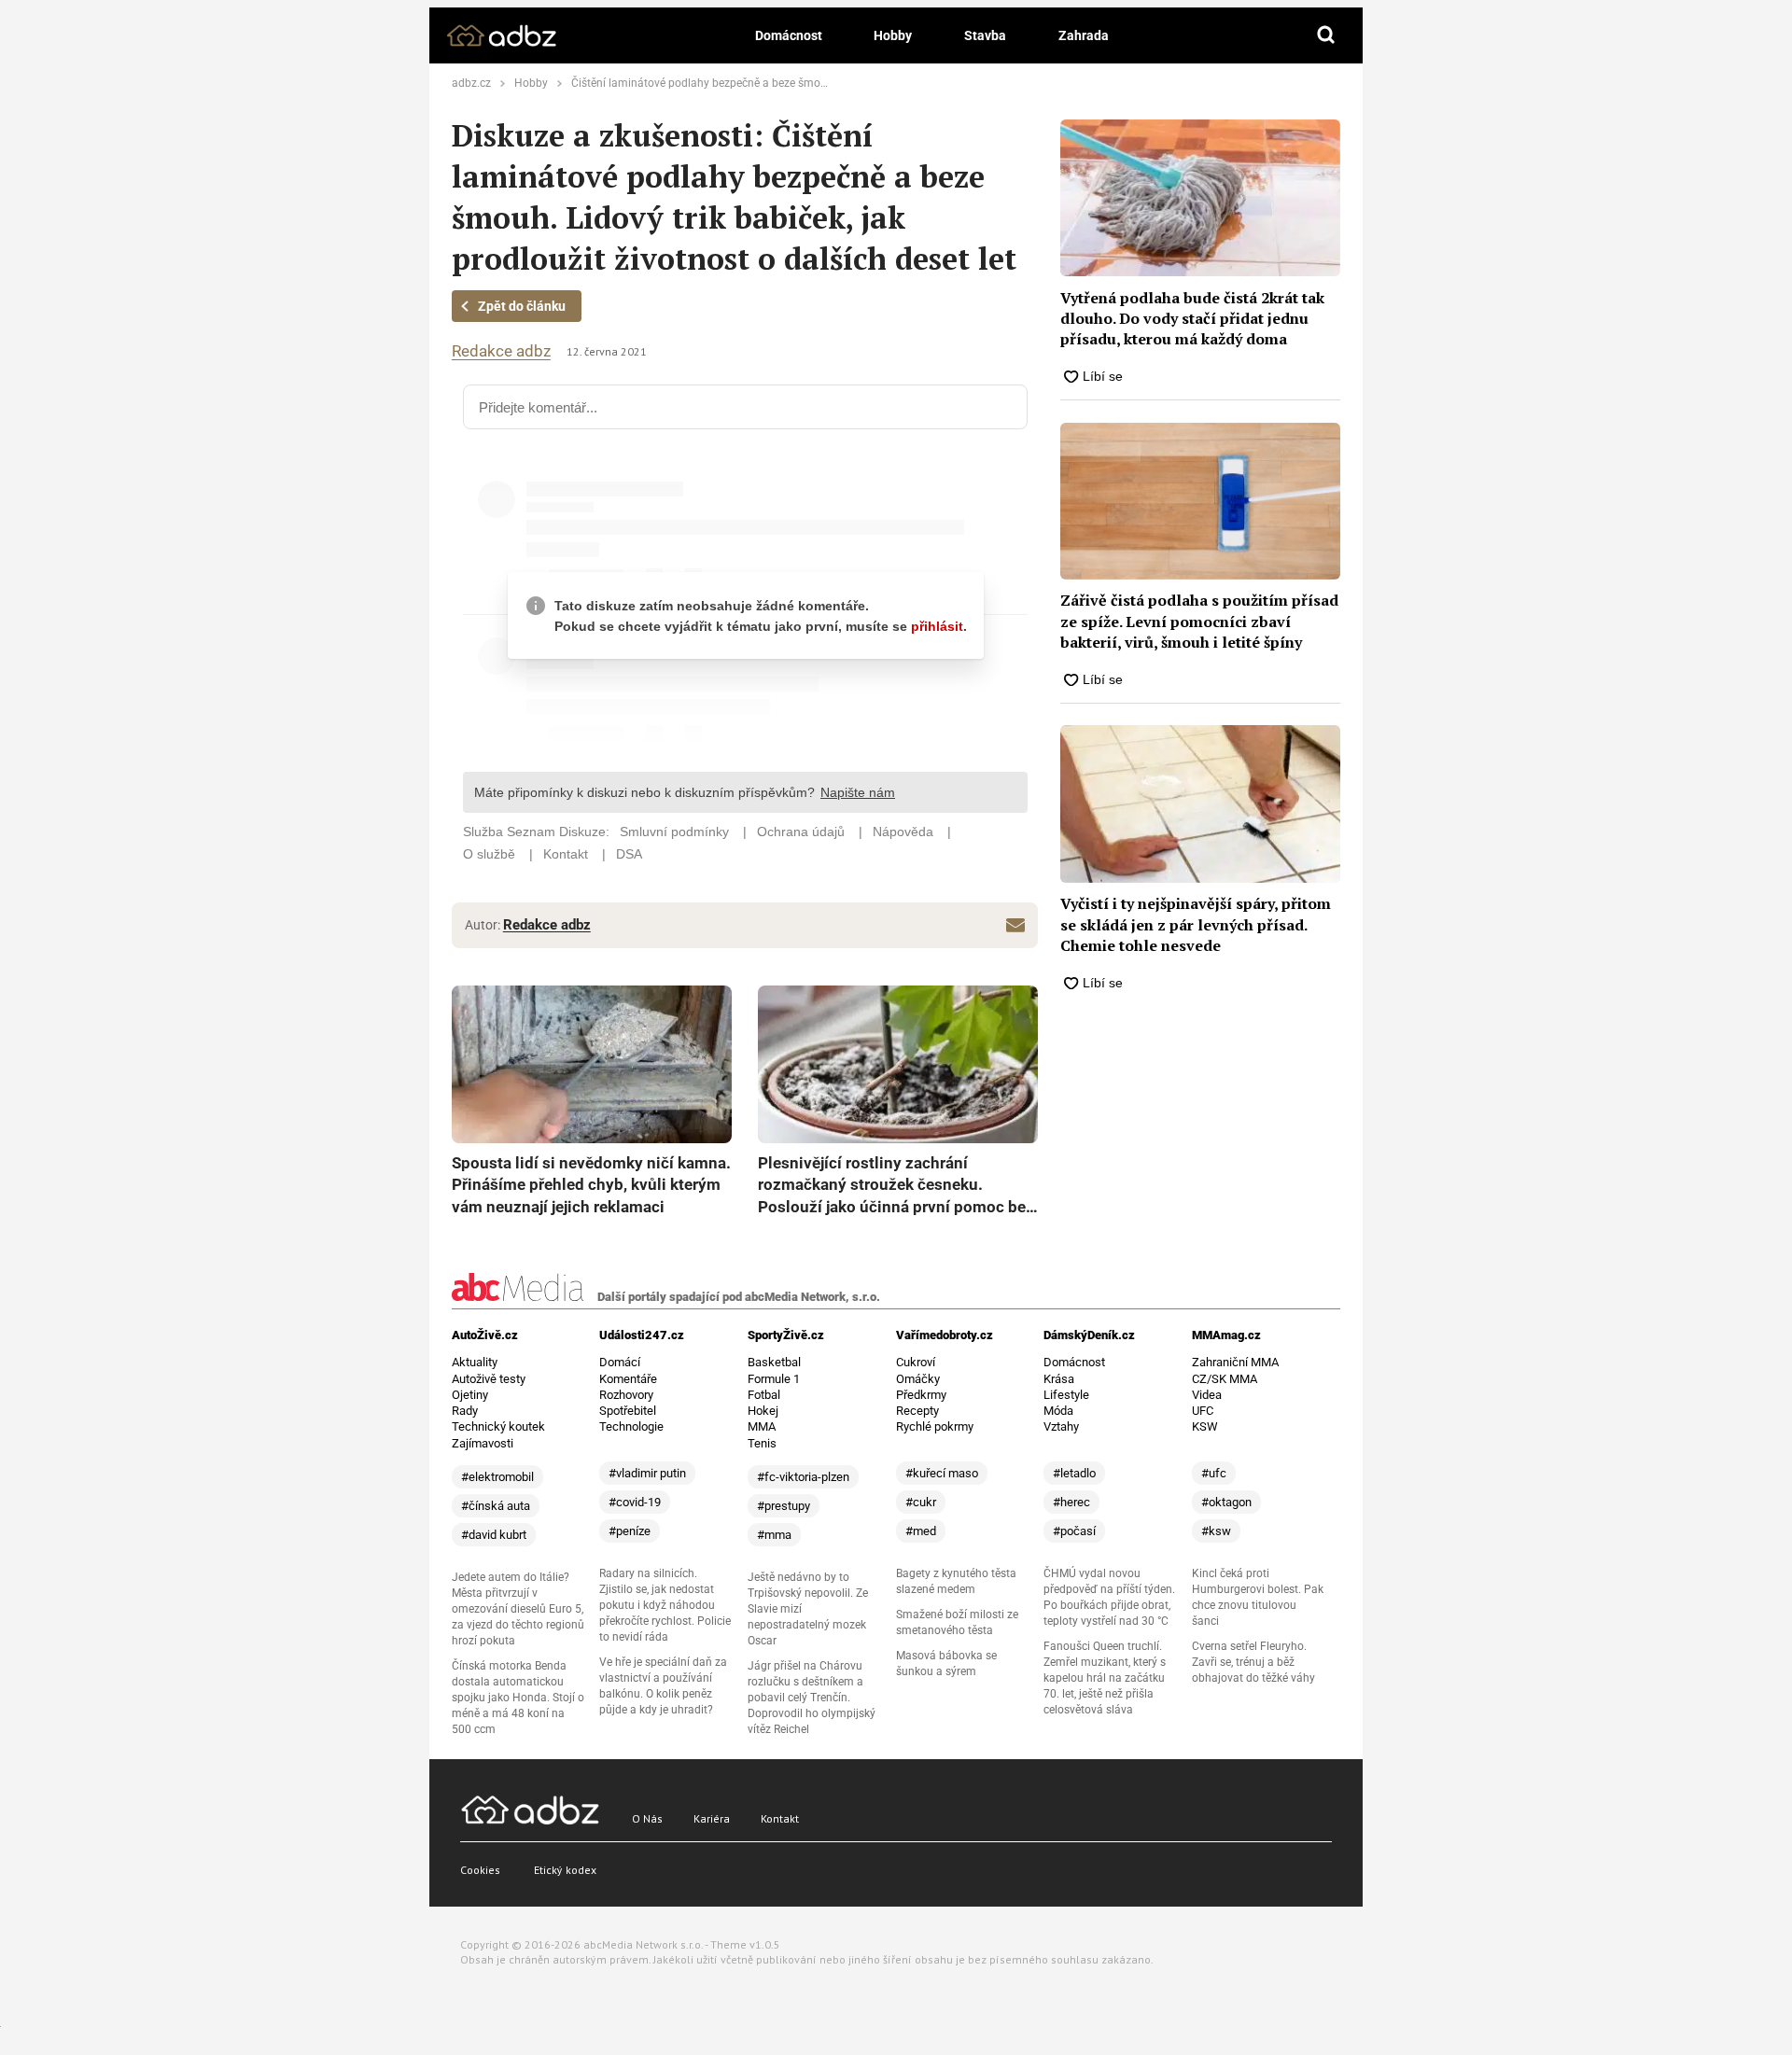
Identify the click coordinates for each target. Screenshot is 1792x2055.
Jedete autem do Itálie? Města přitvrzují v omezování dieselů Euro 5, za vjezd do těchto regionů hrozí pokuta (518, 1609)
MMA (762, 1426)
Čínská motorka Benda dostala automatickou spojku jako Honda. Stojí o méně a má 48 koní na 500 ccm (518, 1698)
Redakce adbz (501, 351)
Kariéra (712, 1818)
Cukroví (916, 1362)
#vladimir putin (647, 1473)
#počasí (1074, 1531)
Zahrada (1084, 35)
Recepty (917, 1411)
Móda (1058, 1411)
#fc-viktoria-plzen (803, 1477)
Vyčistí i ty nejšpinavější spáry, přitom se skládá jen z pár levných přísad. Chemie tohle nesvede (1196, 924)
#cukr (921, 1502)
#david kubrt (494, 1535)
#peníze (630, 1531)
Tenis (762, 1443)
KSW (1205, 1426)
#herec (1071, 1502)
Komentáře (628, 1379)
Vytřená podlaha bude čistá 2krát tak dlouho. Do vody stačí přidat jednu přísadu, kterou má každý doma (1192, 319)
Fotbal (764, 1395)
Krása (1059, 1379)
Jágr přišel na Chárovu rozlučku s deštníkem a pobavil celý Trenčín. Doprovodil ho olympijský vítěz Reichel (812, 1698)
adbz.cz (471, 83)
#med (921, 1531)
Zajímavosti (483, 1443)
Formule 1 (774, 1379)
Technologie (631, 1426)
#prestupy (784, 1506)
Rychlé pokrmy (935, 1426)
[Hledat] (1326, 35)
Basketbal (774, 1362)
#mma (774, 1535)
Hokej (763, 1411)
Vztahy (1061, 1426)
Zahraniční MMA (1235, 1362)
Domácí (620, 1362)
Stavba (985, 35)
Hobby (893, 35)
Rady (465, 1411)
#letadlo (1074, 1473)
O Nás (647, 1818)
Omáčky (918, 1379)
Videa (1207, 1395)
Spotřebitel (628, 1411)
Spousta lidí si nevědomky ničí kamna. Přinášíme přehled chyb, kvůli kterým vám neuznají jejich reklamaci (591, 1185)
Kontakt (780, 1818)
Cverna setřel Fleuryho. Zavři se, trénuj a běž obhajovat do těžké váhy (1253, 1662)
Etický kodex (565, 1870)
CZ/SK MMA (1225, 1379)
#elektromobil (497, 1477)
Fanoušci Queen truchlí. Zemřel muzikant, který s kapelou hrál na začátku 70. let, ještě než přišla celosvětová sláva (1105, 1678)
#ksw (1216, 1531)
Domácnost (789, 35)
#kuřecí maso (942, 1473)
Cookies (480, 1870)
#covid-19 (635, 1502)
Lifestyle (1066, 1395)
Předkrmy (921, 1395)
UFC (1203, 1411)
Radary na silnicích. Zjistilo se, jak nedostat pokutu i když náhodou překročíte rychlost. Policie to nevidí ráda (665, 1605)
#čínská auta (496, 1506)
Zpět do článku (522, 306)
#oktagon (1226, 1502)
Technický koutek (498, 1426)
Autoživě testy (489, 1379)
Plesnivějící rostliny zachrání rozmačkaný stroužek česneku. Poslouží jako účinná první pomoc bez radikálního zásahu (896, 1186)
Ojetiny (470, 1395)
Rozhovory (626, 1395)
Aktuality (475, 1362)
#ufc (1214, 1473)
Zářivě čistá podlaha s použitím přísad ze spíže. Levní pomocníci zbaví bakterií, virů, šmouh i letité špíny (1199, 621)
